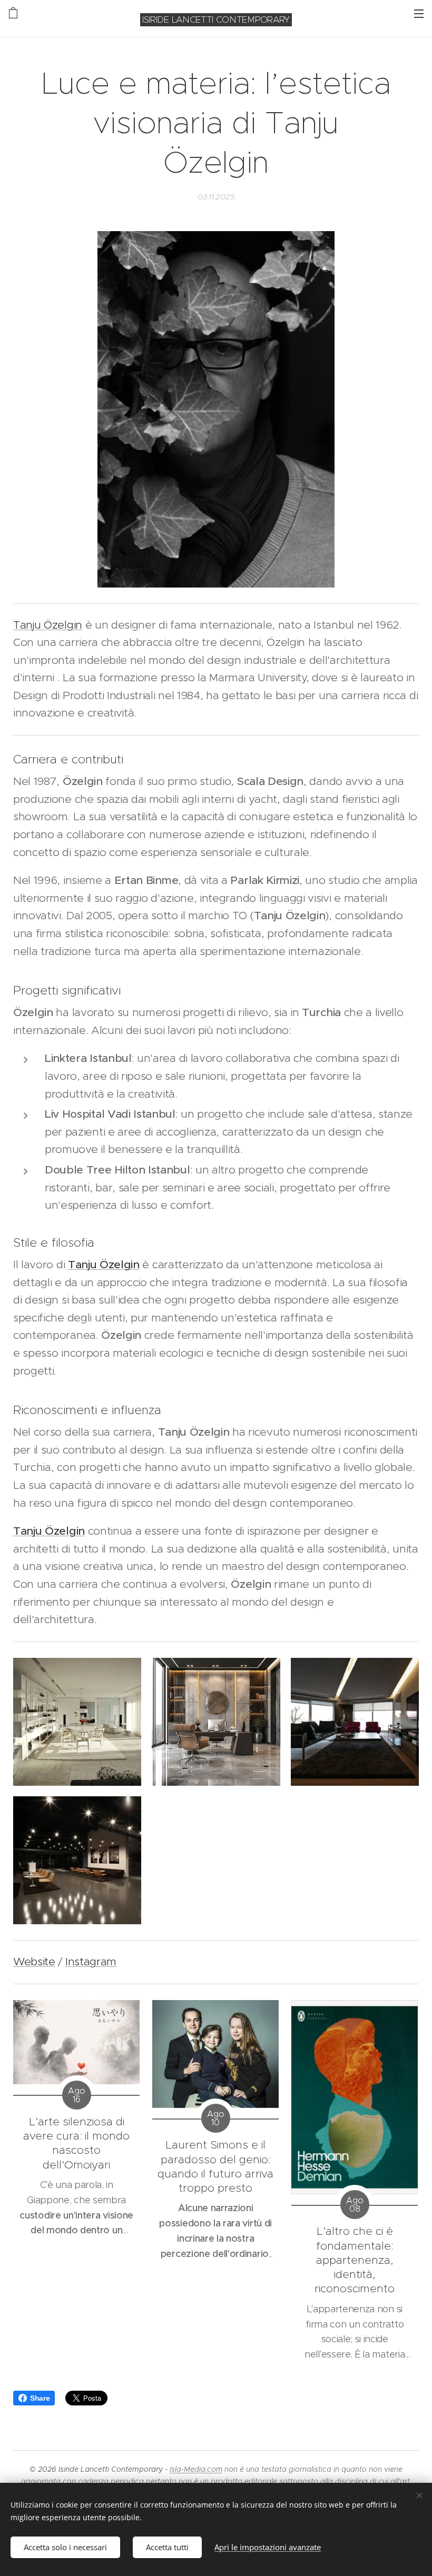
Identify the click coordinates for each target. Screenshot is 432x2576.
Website (34, 1962)
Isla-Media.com (196, 2469)
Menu (419, 13)
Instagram (91, 1962)
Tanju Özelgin (48, 625)
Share (40, 2398)
